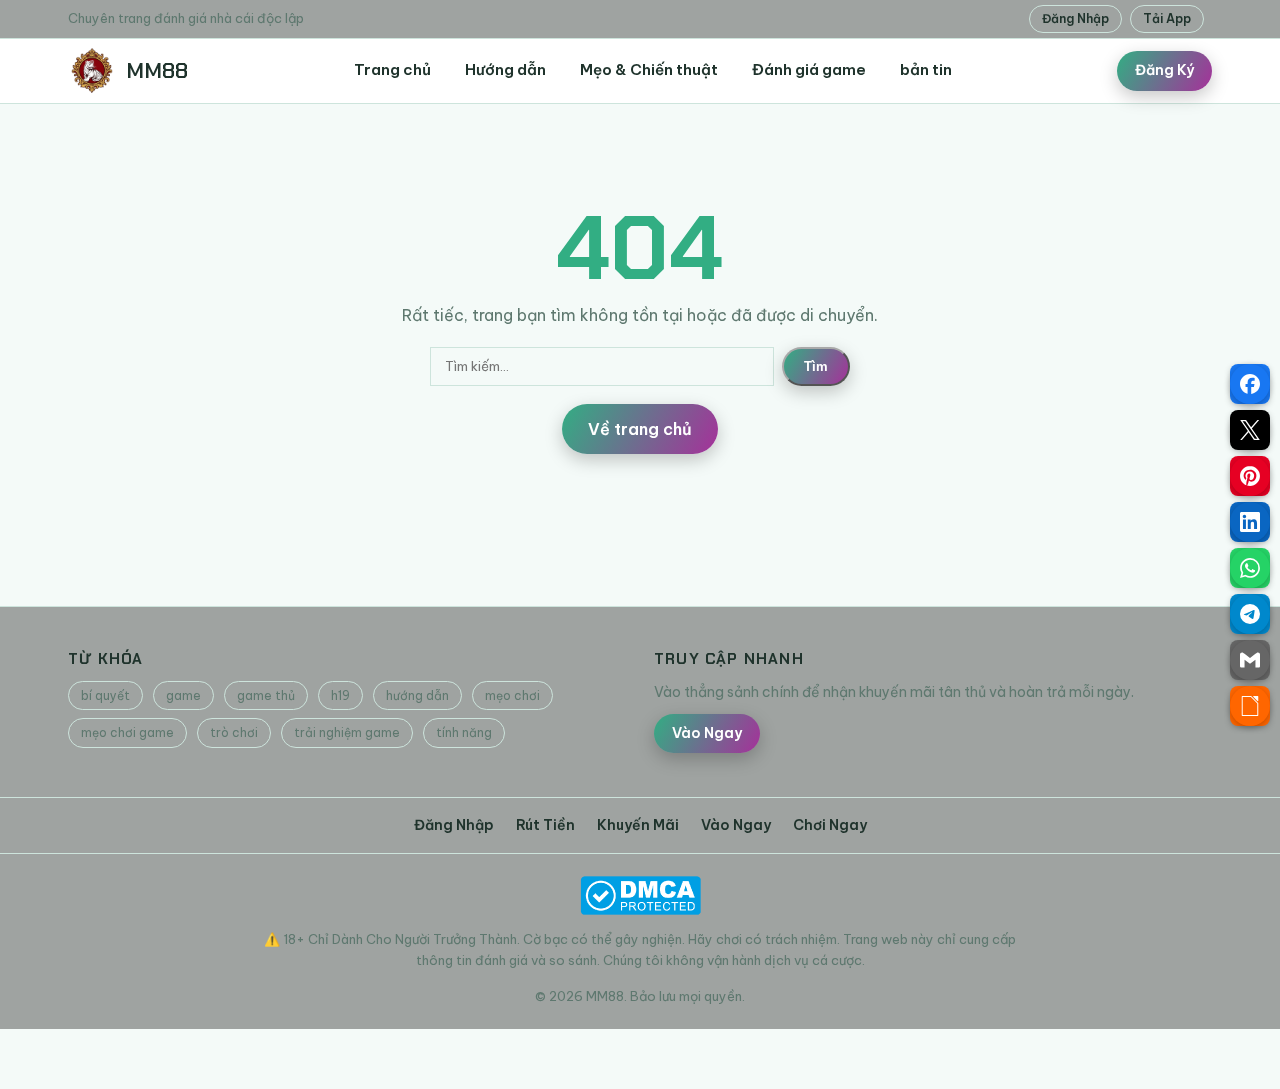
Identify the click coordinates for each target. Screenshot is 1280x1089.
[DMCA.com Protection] (640, 895)
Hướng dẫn (505, 69)
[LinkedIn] (1250, 522)
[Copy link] (1250, 706)
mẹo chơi (512, 695)
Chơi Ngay (830, 825)
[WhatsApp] (1250, 568)
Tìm (816, 366)
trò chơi (234, 732)
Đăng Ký (1164, 70)
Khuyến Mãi (638, 825)
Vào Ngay (707, 733)
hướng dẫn (417, 695)
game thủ (266, 695)
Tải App (1167, 18)
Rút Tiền (545, 825)
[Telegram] (1250, 614)
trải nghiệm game (347, 732)
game (183, 695)
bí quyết (105, 695)
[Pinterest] (1250, 476)
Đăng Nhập (1075, 18)
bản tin (926, 69)
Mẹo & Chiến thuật (649, 69)
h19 (340, 695)
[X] (1250, 430)
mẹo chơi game (127, 732)
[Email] (1250, 660)
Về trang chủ (640, 429)
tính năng (464, 732)
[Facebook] (1250, 384)
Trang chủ (392, 69)
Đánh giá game (809, 69)
